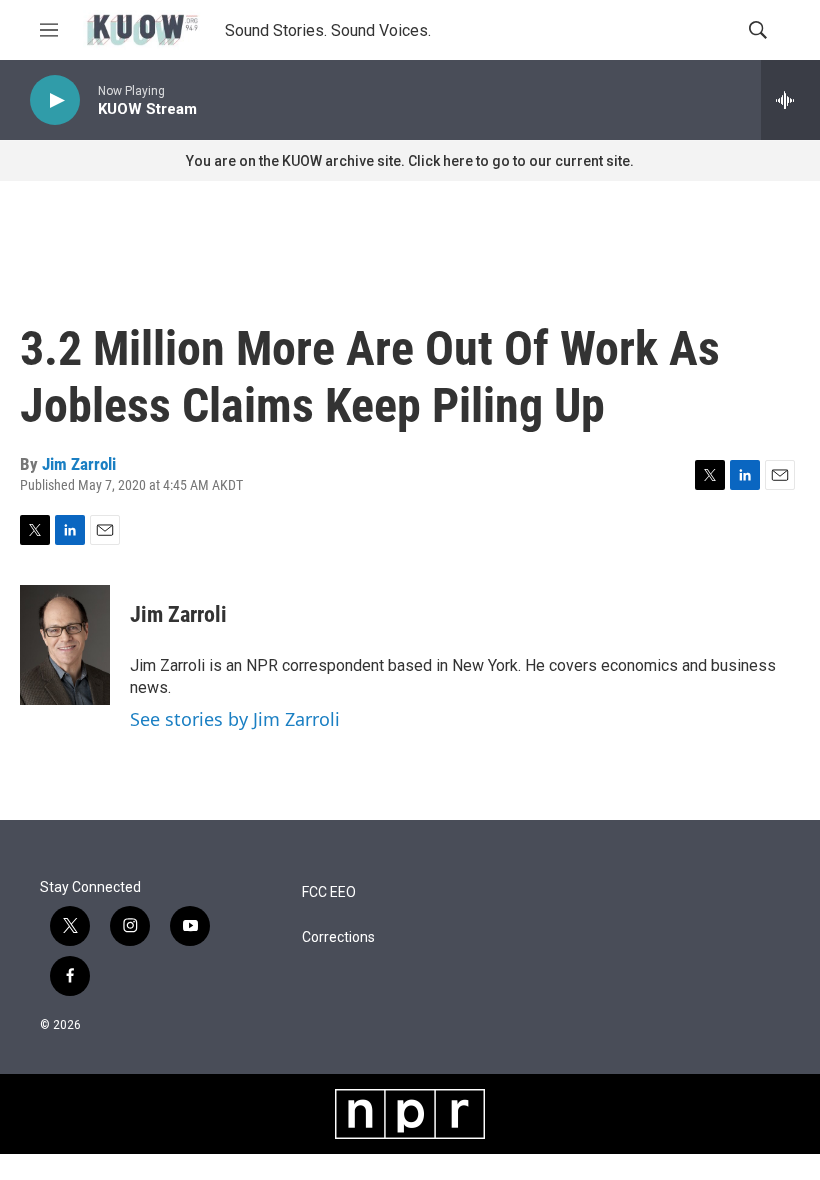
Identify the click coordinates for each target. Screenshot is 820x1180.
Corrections (338, 937)
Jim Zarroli (79, 464)
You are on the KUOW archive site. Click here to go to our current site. (410, 161)
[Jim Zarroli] (65, 645)
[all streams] (790, 100)
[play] (55, 100)
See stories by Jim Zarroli (235, 719)
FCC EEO (329, 892)
